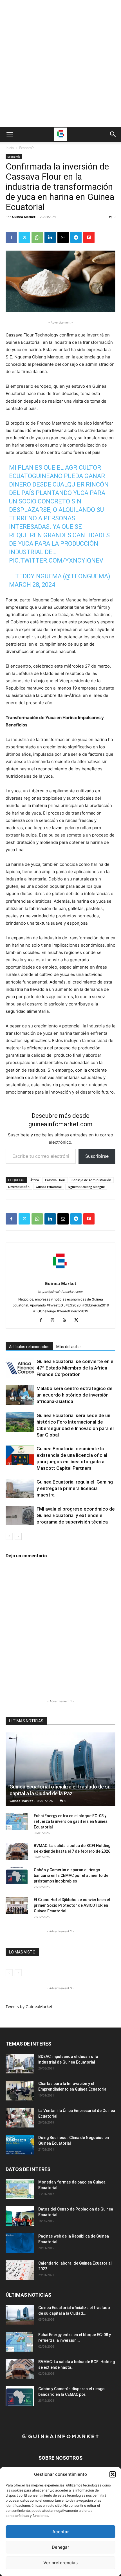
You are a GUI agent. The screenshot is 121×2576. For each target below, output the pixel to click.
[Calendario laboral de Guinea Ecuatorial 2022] (20, 2270)
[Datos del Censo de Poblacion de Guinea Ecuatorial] (20, 2216)
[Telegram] (76, 237)
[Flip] (89, 237)
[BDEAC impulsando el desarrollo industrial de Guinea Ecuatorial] (20, 2064)
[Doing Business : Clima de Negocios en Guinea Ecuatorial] (20, 2145)
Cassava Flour (55, 1180)
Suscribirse (97, 1156)
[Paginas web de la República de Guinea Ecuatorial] (20, 2243)
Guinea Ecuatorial (49, 1187)
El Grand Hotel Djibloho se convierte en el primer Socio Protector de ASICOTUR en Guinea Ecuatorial (72, 1905)
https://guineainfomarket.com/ (61, 1292)
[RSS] (67, 1321)
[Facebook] (11, 237)
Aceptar (61, 2532)
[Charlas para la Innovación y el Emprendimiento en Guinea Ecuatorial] (20, 2091)
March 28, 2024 (32, 585)
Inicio (10, 148)
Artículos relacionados (29, 1347)
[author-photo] (60, 1276)
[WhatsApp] (37, 237)
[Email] (63, 237)
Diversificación (19, 1187)
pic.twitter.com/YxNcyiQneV (56, 560)
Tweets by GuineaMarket (29, 2007)
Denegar (60, 2547)
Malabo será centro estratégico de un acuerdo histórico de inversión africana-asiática (75, 1395)
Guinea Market (24, 217)
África (35, 1180)
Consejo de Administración (91, 1180)
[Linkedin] (50, 237)
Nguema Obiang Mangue (86, 1187)
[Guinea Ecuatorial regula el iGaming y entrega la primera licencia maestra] (20, 1488)
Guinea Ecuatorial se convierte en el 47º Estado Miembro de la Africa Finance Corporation (76, 1368)
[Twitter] (24, 237)
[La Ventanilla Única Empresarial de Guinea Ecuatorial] (20, 2118)
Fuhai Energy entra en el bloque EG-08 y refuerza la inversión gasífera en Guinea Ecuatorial (71, 1821)
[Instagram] (55, 1321)
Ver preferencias (60, 2563)
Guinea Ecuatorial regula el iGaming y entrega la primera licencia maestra (75, 1488)
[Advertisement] (60, 63)
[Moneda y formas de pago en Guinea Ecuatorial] (20, 2189)
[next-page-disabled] (18, 1973)
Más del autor (69, 1347)
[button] (113, 2474)
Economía (27, 148)
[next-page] (18, 1536)
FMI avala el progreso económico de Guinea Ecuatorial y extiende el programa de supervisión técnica (76, 1515)
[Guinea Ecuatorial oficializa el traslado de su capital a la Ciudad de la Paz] (60, 1769)
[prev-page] (9, 1536)
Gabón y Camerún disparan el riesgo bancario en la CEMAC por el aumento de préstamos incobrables (71, 1875)
